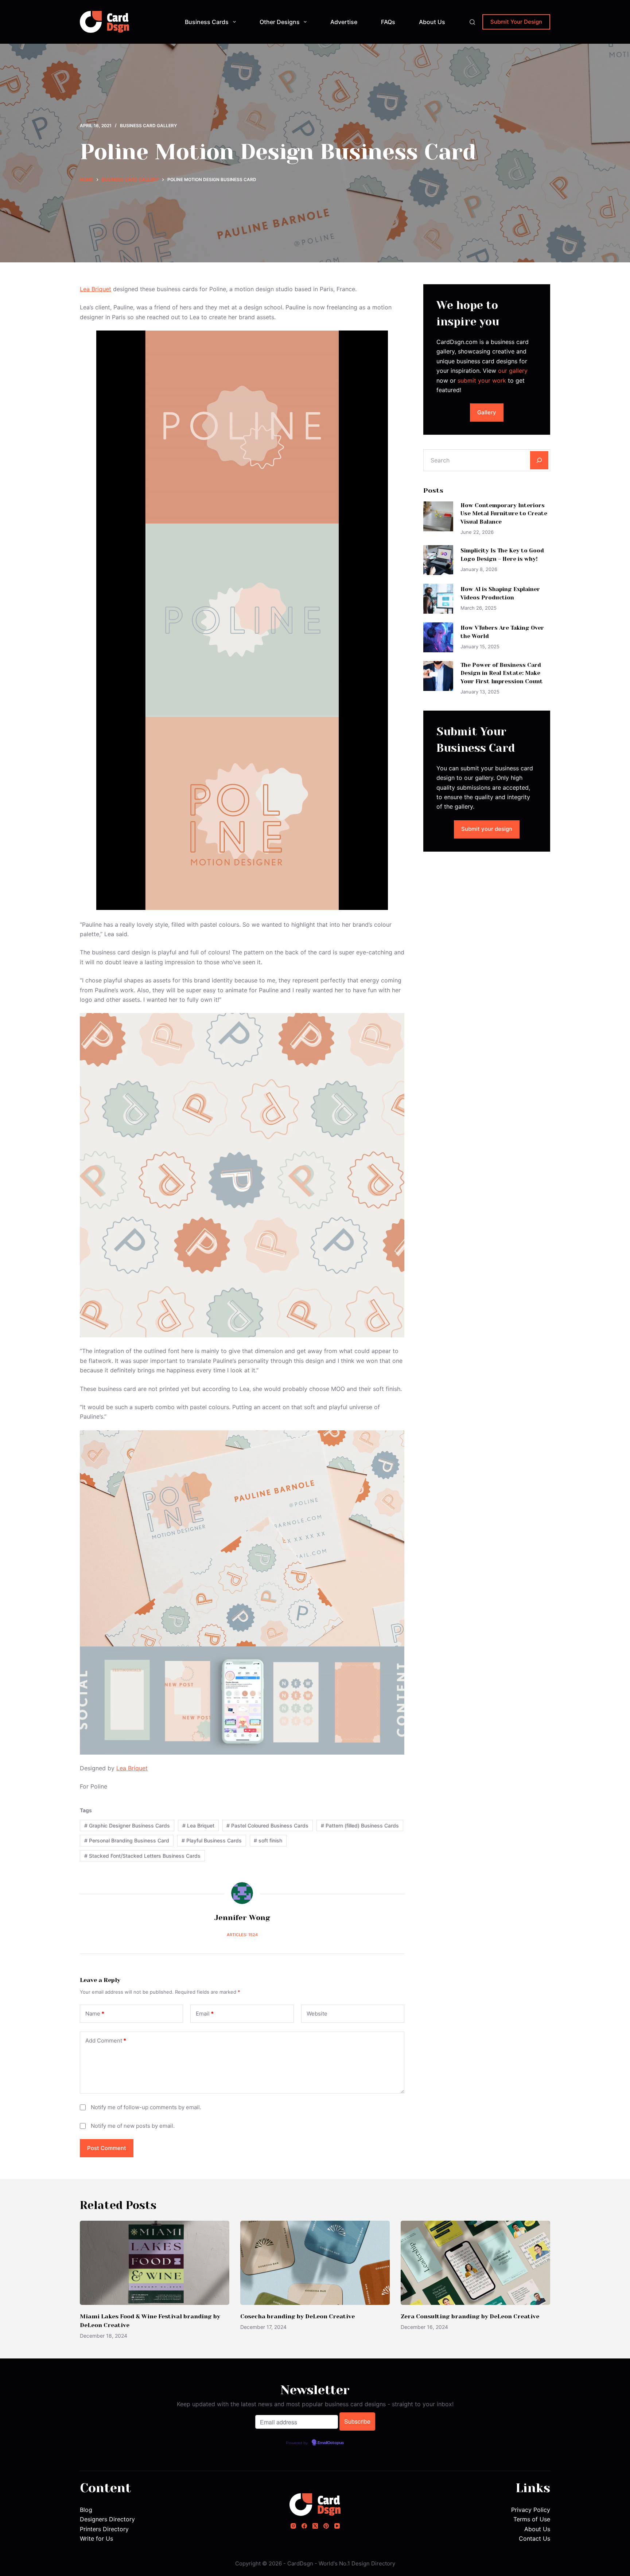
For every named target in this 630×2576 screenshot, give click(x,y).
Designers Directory (107, 2519)
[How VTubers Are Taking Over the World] (438, 637)
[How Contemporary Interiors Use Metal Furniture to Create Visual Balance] (438, 516)
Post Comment (107, 2148)
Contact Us (534, 2538)
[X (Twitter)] (315, 2526)
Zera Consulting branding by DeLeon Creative (470, 2316)
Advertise (344, 22)
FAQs (388, 22)
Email (205, 2014)
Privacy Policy (531, 2510)
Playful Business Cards (212, 1840)
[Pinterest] (326, 2526)
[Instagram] (293, 2526)
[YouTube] (337, 2526)
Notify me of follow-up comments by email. (146, 2107)
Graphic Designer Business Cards (127, 1826)
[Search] (472, 22)
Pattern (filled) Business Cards (360, 1826)
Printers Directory (104, 2529)
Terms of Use (532, 2519)
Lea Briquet (96, 289)
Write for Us (96, 2538)
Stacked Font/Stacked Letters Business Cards (142, 1856)
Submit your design (487, 829)
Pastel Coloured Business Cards (267, 1826)
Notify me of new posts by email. (133, 2126)
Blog (86, 2510)
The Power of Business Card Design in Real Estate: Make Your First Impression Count (502, 673)
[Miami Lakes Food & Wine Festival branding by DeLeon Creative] (155, 2263)
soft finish (268, 1840)
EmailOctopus (331, 2443)
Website (317, 2014)
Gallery (487, 412)
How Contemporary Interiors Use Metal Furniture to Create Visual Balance (504, 514)
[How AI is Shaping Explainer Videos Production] (438, 599)
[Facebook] (304, 2526)
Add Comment (106, 2041)
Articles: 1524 (242, 1935)
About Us (432, 22)
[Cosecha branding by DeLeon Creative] (315, 2263)
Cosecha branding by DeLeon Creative (297, 2316)
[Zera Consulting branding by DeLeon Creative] (475, 2263)
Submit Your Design (516, 22)
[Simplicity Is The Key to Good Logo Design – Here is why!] (438, 560)
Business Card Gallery (148, 126)
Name (95, 2014)
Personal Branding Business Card (127, 1840)
